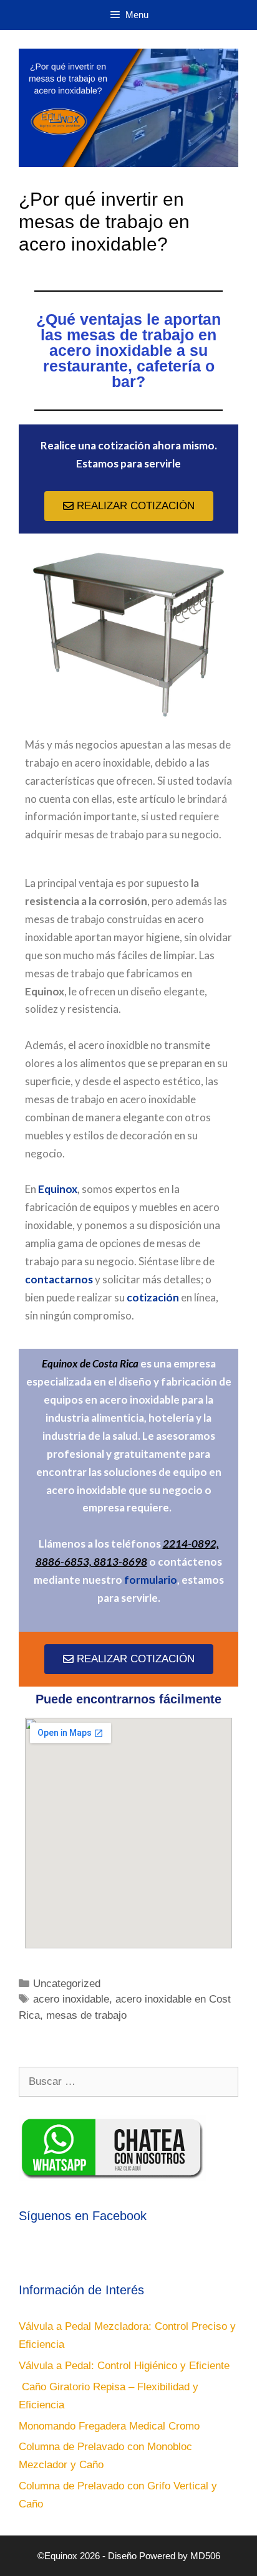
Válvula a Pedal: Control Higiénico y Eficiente (124, 2366)
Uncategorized (67, 1984)
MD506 (205, 2556)
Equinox (58, 1189)
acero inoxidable (71, 1999)
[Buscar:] (128, 2081)
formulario (151, 1580)
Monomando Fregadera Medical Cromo (109, 2426)
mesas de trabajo (86, 2015)
